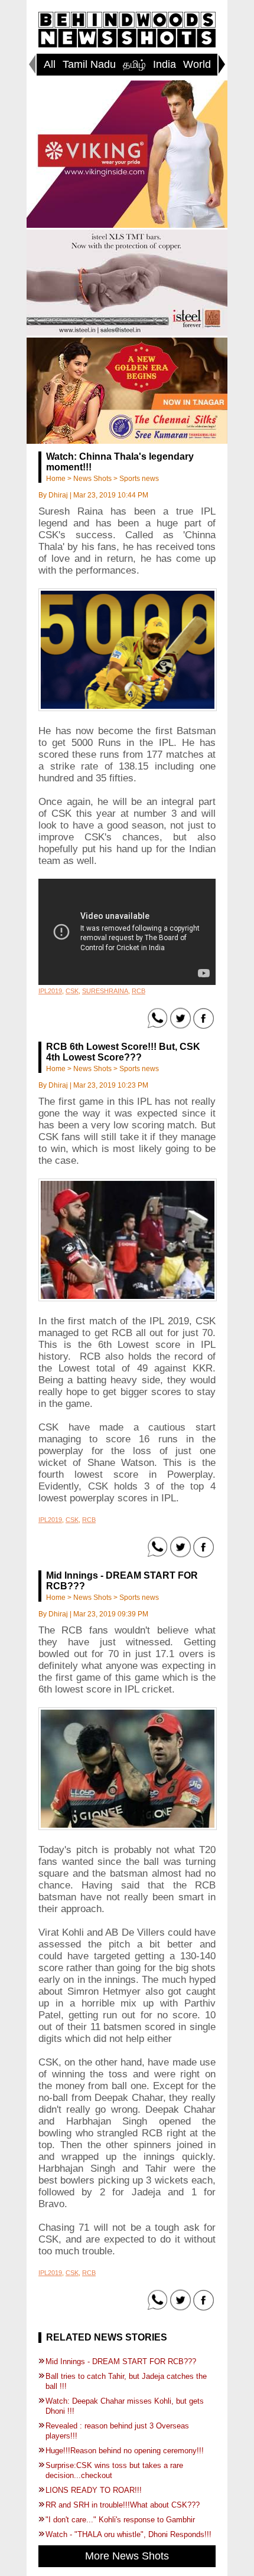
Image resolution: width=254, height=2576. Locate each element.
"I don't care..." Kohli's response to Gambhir (120, 2520)
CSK (72, 991)
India (165, 64)
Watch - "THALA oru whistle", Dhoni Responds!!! (128, 2534)
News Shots (92, 479)
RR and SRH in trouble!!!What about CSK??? (123, 2505)
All (50, 64)
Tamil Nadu (89, 64)
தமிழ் (134, 64)
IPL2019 (50, 991)
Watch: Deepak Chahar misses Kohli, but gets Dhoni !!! (125, 2406)
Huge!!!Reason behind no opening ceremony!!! (125, 2451)
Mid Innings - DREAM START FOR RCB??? (121, 2361)
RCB (139, 991)
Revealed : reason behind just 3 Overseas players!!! (117, 2431)
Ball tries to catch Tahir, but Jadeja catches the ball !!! (126, 2381)
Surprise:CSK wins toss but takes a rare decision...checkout (114, 2470)
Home (56, 479)
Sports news (139, 479)
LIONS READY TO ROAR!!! (94, 2490)
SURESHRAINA (105, 991)
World (197, 64)
